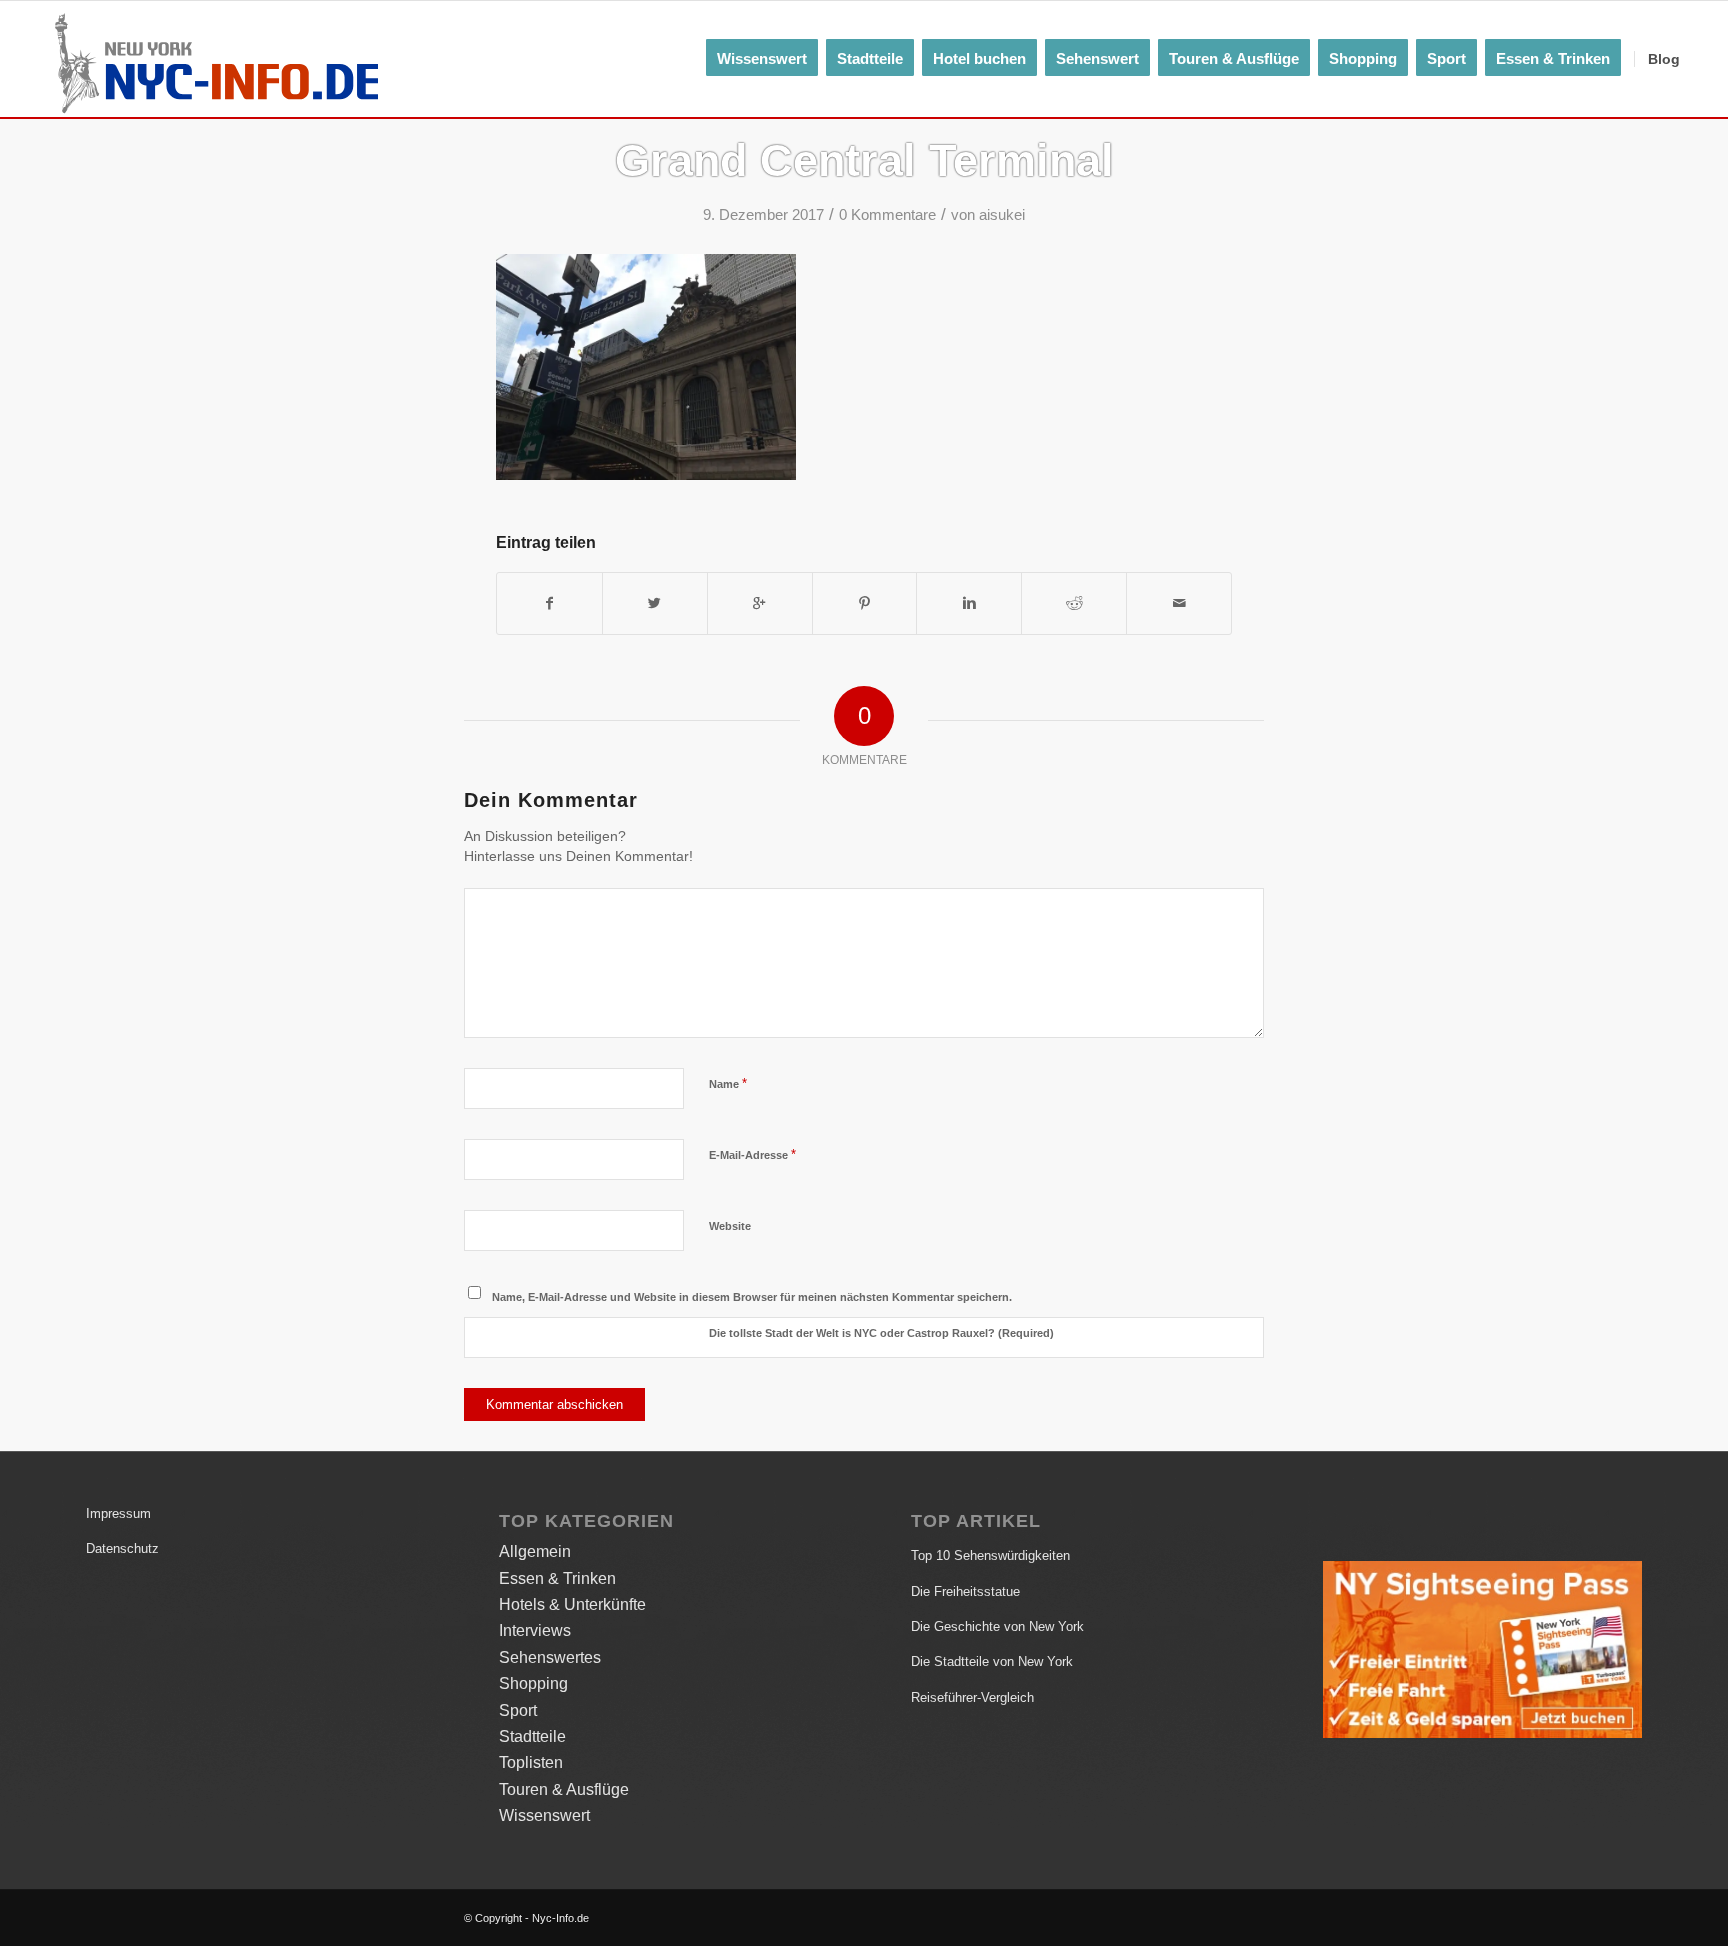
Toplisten (531, 1762)
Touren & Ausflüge (564, 1789)
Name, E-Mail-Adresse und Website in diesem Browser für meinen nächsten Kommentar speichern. (752, 1297)
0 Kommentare (887, 215)
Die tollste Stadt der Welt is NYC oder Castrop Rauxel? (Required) (881, 1333)
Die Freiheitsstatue (965, 1591)
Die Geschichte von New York (997, 1626)
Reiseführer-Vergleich (972, 1697)
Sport (518, 1710)
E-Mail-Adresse (752, 1154)
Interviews (535, 1630)
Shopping (533, 1683)
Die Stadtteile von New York (992, 1661)
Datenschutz (122, 1548)
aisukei (1002, 215)
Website (730, 1226)
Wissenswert (544, 1815)
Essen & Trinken (557, 1578)
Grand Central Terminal (864, 160)
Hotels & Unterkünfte (572, 1604)
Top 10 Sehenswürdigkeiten (990, 1555)
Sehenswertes (550, 1657)
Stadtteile (532, 1736)
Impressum (118, 1513)
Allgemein (535, 1551)
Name (728, 1083)
